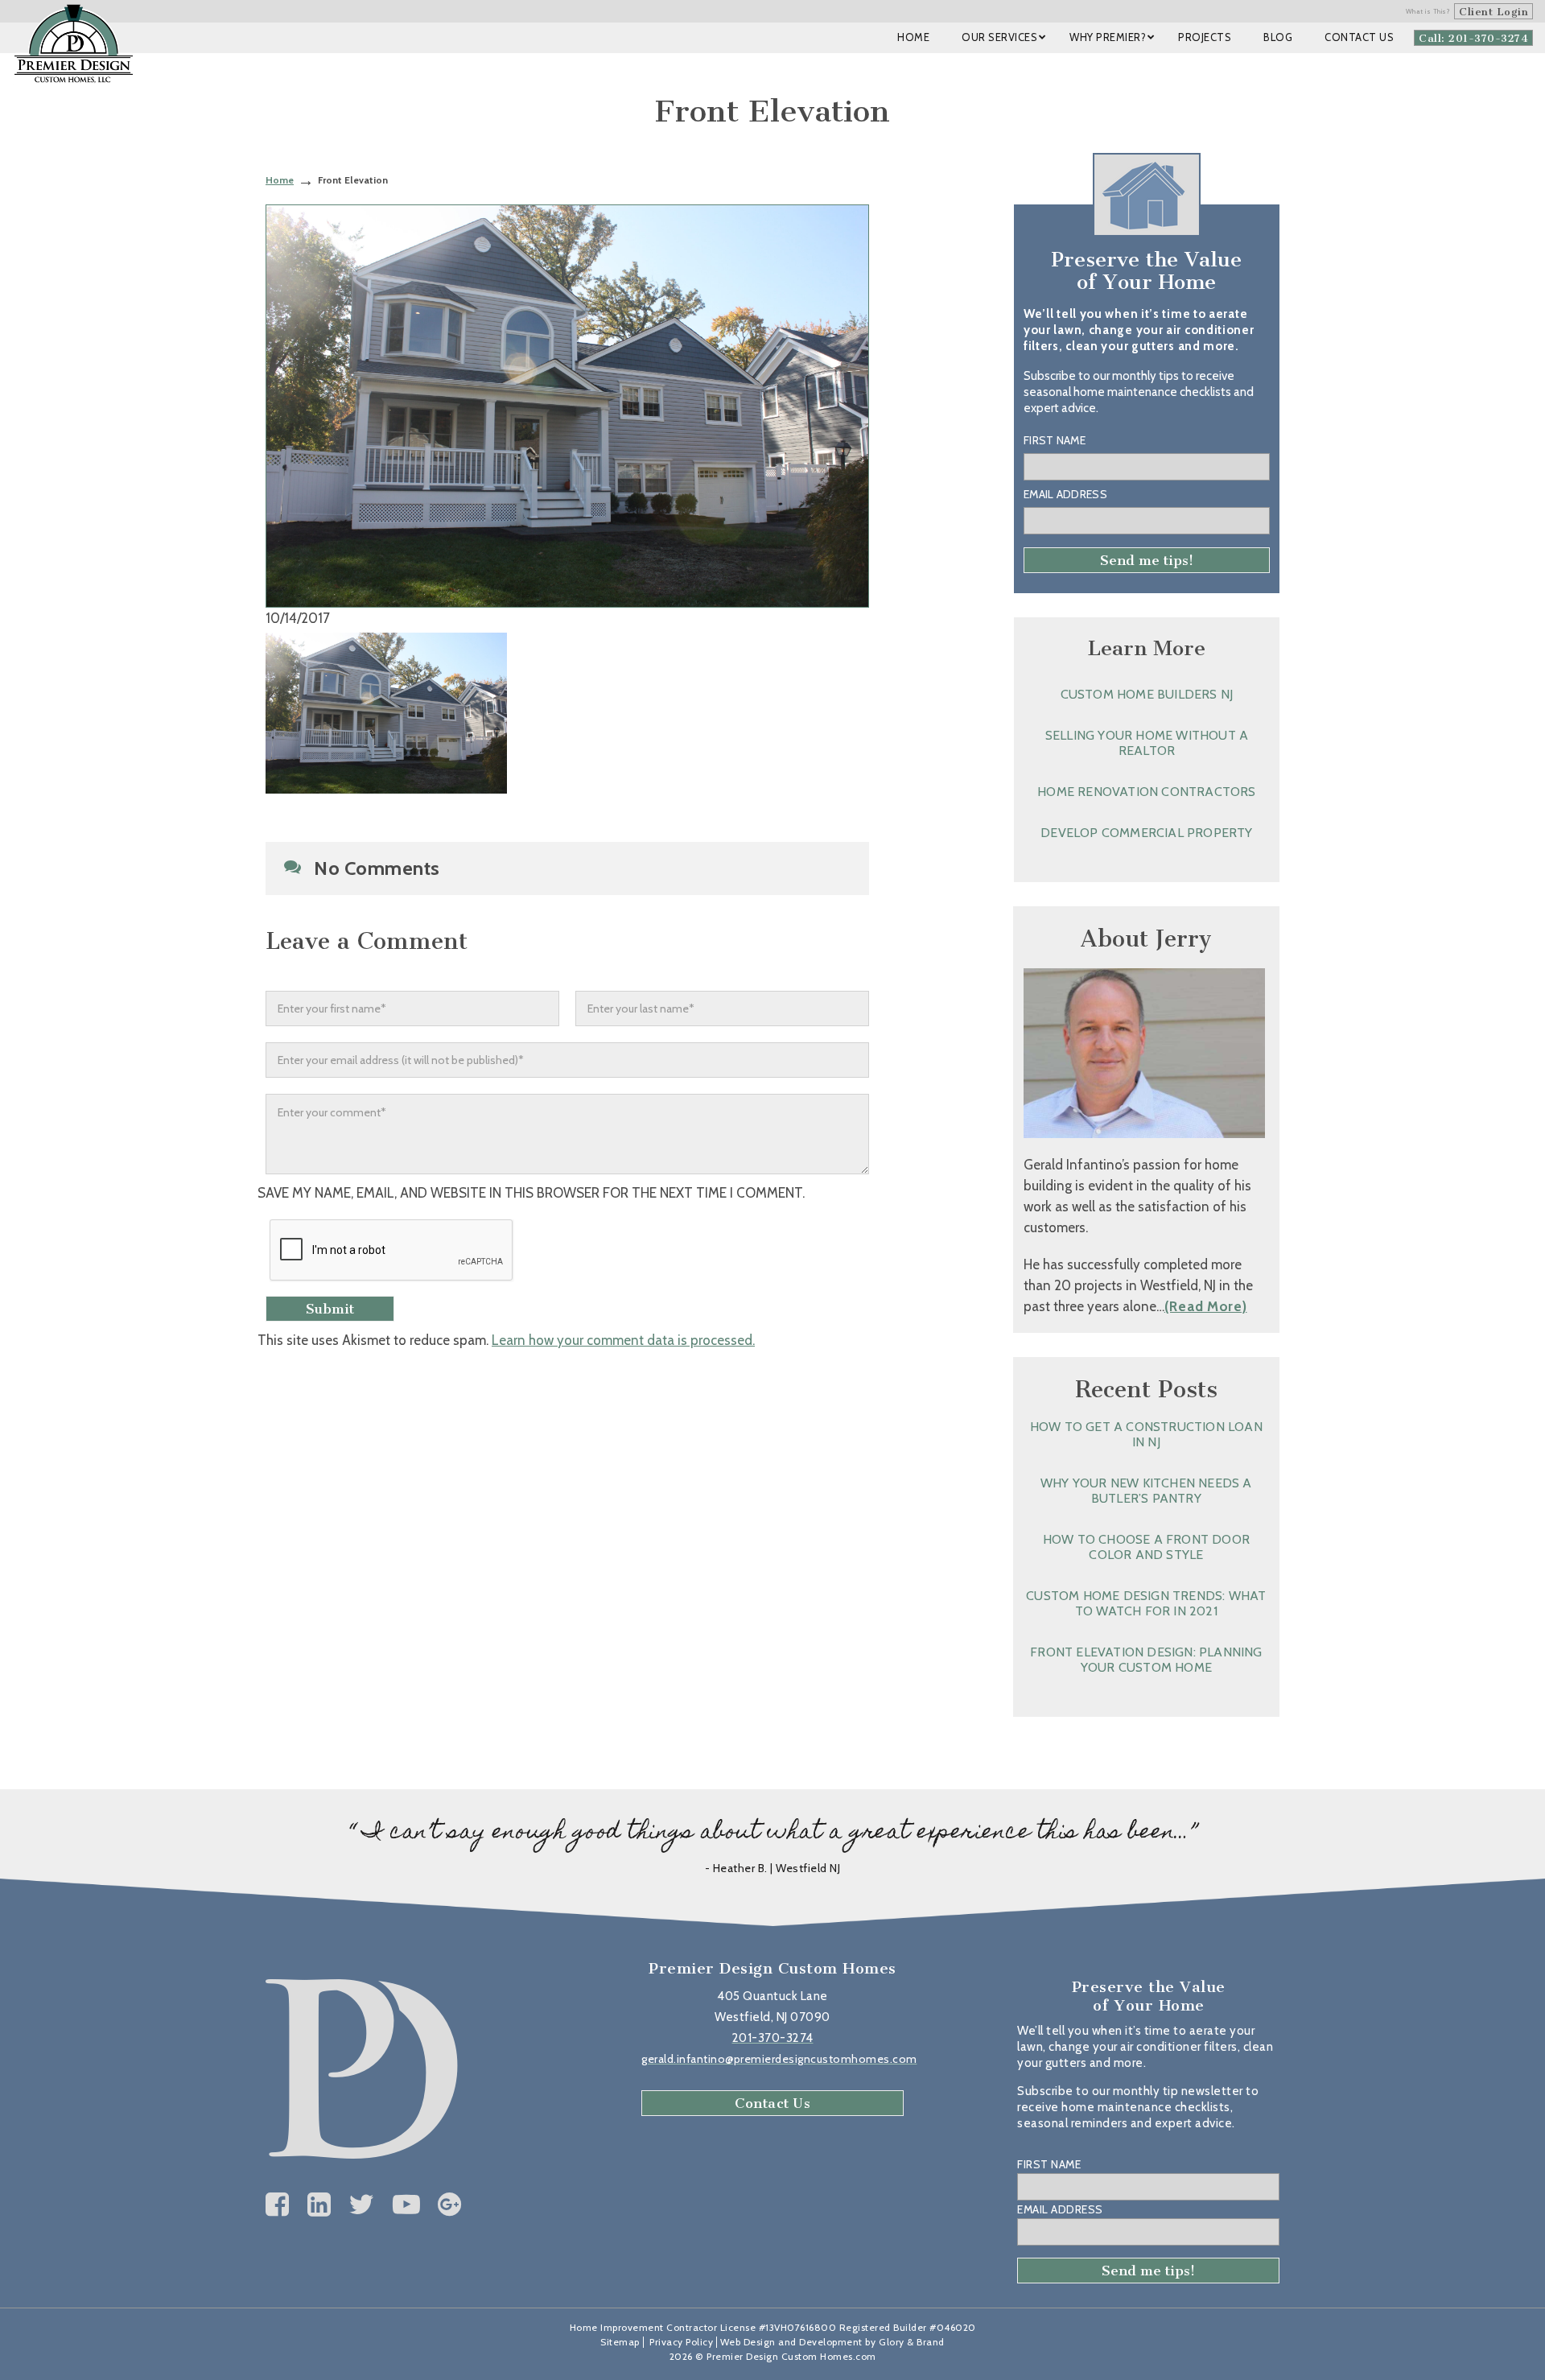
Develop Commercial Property (1146, 833)
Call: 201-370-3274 (1473, 38)
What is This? (1428, 11)
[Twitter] (362, 2205)
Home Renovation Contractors (1146, 792)
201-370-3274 (773, 2038)
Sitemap (620, 2342)
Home (280, 180)
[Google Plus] (450, 2205)
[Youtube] (407, 2205)
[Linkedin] (319, 2205)
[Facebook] (278, 2205)
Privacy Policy (681, 2342)
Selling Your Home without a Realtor (1147, 743)
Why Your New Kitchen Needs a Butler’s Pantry (1146, 1491)
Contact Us (772, 2103)
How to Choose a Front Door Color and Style (1146, 1547)
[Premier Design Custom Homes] (74, 43)
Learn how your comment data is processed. (623, 1340)
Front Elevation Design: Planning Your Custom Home (1146, 1660)
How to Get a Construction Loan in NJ (1146, 1434)
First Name (1055, 440)
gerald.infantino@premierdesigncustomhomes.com (779, 2059)
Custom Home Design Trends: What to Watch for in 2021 (1146, 1603)
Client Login (1493, 12)
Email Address (1065, 494)
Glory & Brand (912, 2342)
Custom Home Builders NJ (1147, 694)
